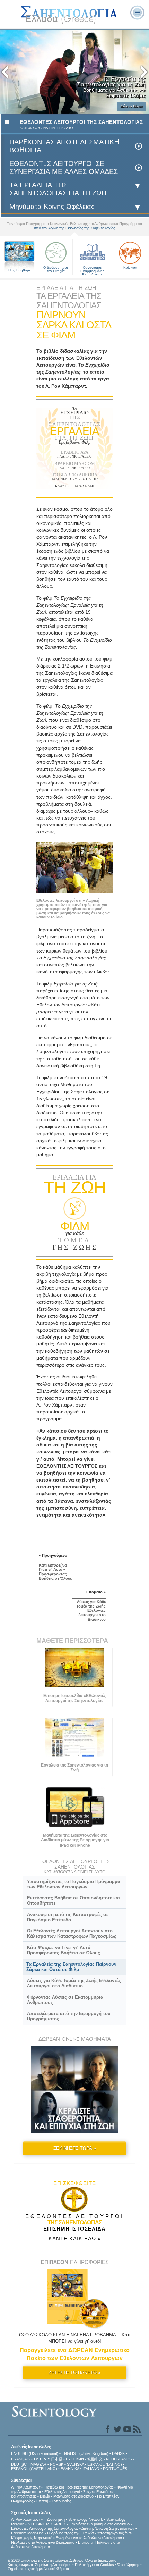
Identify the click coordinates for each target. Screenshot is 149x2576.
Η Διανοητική (54, 2519)
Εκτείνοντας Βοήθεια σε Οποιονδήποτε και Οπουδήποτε (73, 1900)
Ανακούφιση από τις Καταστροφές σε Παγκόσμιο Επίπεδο (68, 1917)
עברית (40, 2459)
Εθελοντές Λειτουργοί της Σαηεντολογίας (45, 2528)
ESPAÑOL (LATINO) (105, 2464)
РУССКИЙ (75, 2459)
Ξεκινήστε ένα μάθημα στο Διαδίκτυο (99, 2524)
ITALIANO (91, 2469)
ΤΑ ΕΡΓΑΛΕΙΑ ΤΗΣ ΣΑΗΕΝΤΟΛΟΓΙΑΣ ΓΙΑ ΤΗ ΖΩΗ (58, 189)
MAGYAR (38, 2464)
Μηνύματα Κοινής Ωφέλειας (52, 207)
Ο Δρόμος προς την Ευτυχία (56, 269)
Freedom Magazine (27, 2533)
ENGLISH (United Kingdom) (85, 2453)
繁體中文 (95, 2459)
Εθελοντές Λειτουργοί (62, 2492)
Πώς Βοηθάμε (19, 270)
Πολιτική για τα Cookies (94, 2565)
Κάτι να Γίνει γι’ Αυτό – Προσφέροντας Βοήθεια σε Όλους (64, 1950)
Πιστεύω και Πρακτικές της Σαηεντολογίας (78, 2487)
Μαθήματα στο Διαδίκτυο (73, 2496)
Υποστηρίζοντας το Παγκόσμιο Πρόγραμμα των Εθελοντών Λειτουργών (74, 1884)
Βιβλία (45, 2496)
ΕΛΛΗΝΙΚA (70, 2469)
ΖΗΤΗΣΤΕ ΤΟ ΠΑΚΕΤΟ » (74, 2372)
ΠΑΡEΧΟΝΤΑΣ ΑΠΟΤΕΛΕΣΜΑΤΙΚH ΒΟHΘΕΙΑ (64, 146)
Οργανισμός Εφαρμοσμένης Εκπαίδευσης (92, 270)
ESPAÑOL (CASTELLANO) (34, 2469)
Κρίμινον (130, 267)
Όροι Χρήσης (128, 2565)
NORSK (57, 2464)
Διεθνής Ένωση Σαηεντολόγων (108, 2528)
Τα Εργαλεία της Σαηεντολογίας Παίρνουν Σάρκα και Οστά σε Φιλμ (71, 1967)
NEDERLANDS (119, 2459)
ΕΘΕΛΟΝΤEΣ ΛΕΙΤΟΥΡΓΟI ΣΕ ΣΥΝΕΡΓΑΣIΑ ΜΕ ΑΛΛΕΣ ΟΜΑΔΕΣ (64, 168)
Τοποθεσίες (61, 2501)
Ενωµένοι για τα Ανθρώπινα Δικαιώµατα (89, 2538)
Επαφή (42, 2501)
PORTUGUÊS (115, 2469)
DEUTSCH (20, 2464)
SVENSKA (75, 2464)
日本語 (57, 2459)
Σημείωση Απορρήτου (53, 2565)
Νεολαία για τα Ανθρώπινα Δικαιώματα (43, 2542)
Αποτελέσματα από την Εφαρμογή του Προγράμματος (69, 2016)
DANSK (118, 2453)
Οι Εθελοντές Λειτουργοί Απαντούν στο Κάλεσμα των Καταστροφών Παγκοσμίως (72, 1933)
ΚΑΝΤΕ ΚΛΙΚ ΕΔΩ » (75, 2238)
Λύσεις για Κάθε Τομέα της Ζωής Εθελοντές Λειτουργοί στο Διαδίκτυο (74, 1983)
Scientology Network (86, 2519)
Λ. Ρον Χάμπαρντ (26, 2487)
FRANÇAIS (21, 2459)
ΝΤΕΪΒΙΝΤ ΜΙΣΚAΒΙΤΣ (47, 2524)
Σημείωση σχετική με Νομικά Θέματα (38, 2569)
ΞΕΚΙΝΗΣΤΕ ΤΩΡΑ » (75, 2148)
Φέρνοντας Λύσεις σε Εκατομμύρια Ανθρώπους (65, 2000)
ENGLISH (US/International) (35, 2453)
